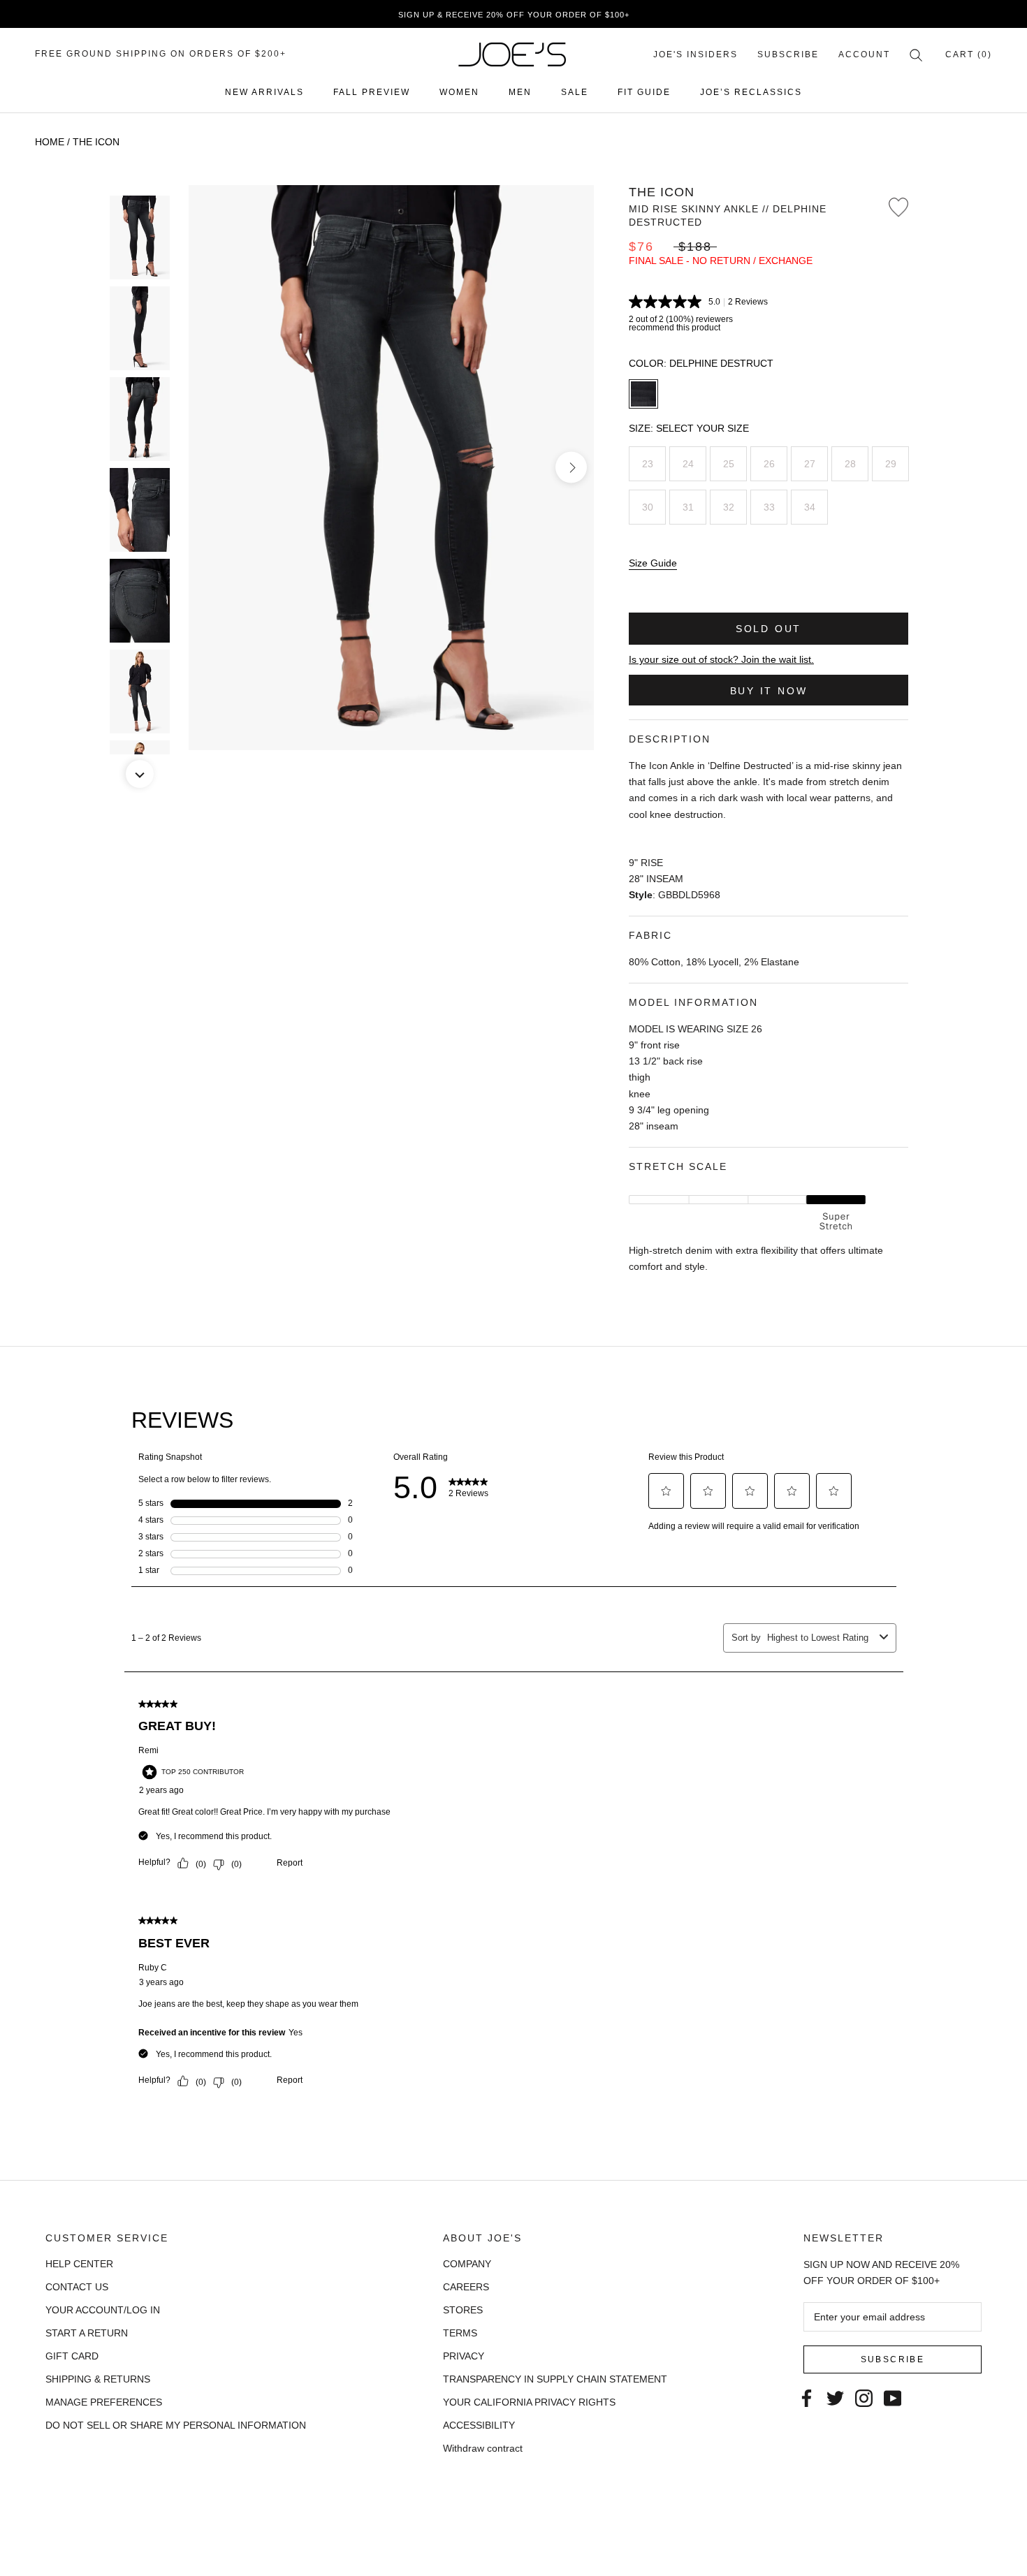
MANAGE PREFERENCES (104, 2402)
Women (459, 92)
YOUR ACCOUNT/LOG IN (103, 2310)
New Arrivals (264, 92)
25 (729, 464)
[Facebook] (807, 2398)
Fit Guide (644, 92)
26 (769, 464)
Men (520, 92)
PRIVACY (464, 2356)
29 (891, 464)
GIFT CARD (72, 2356)
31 (688, 507)
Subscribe (788, 54)
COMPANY (467, 2264)
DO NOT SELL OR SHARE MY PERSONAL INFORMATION (176, 2425)
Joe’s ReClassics (751, 92)
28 (850, 464)
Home (50, 142)
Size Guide (653, 563)
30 (648, 507)
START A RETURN (87, 2333)
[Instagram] (864, 2398)
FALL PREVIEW (372, 92)
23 (648, 464)
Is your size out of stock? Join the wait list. (721, 659)
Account (864, 54)
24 (688, 464)
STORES (463, 2310)
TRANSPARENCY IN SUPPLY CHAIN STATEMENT (555, 2379)
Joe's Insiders (695, 54)
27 (810, 464)
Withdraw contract (483, 2448)
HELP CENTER (79, 2264)
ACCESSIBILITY (479, 2425)
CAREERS (466, 2287)
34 (810, 507)
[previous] (211, 468)
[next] (571, 468)
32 (729, 507)
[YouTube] (893, 2398)
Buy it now (769, 691)
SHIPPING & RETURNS (98, 2379)
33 (769, 507)
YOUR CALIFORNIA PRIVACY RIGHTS (529, 2402)
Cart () (969, 54)
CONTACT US (77, 2287)
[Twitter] (835, 2398)
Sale (575, 92)
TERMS (460, 2333)
